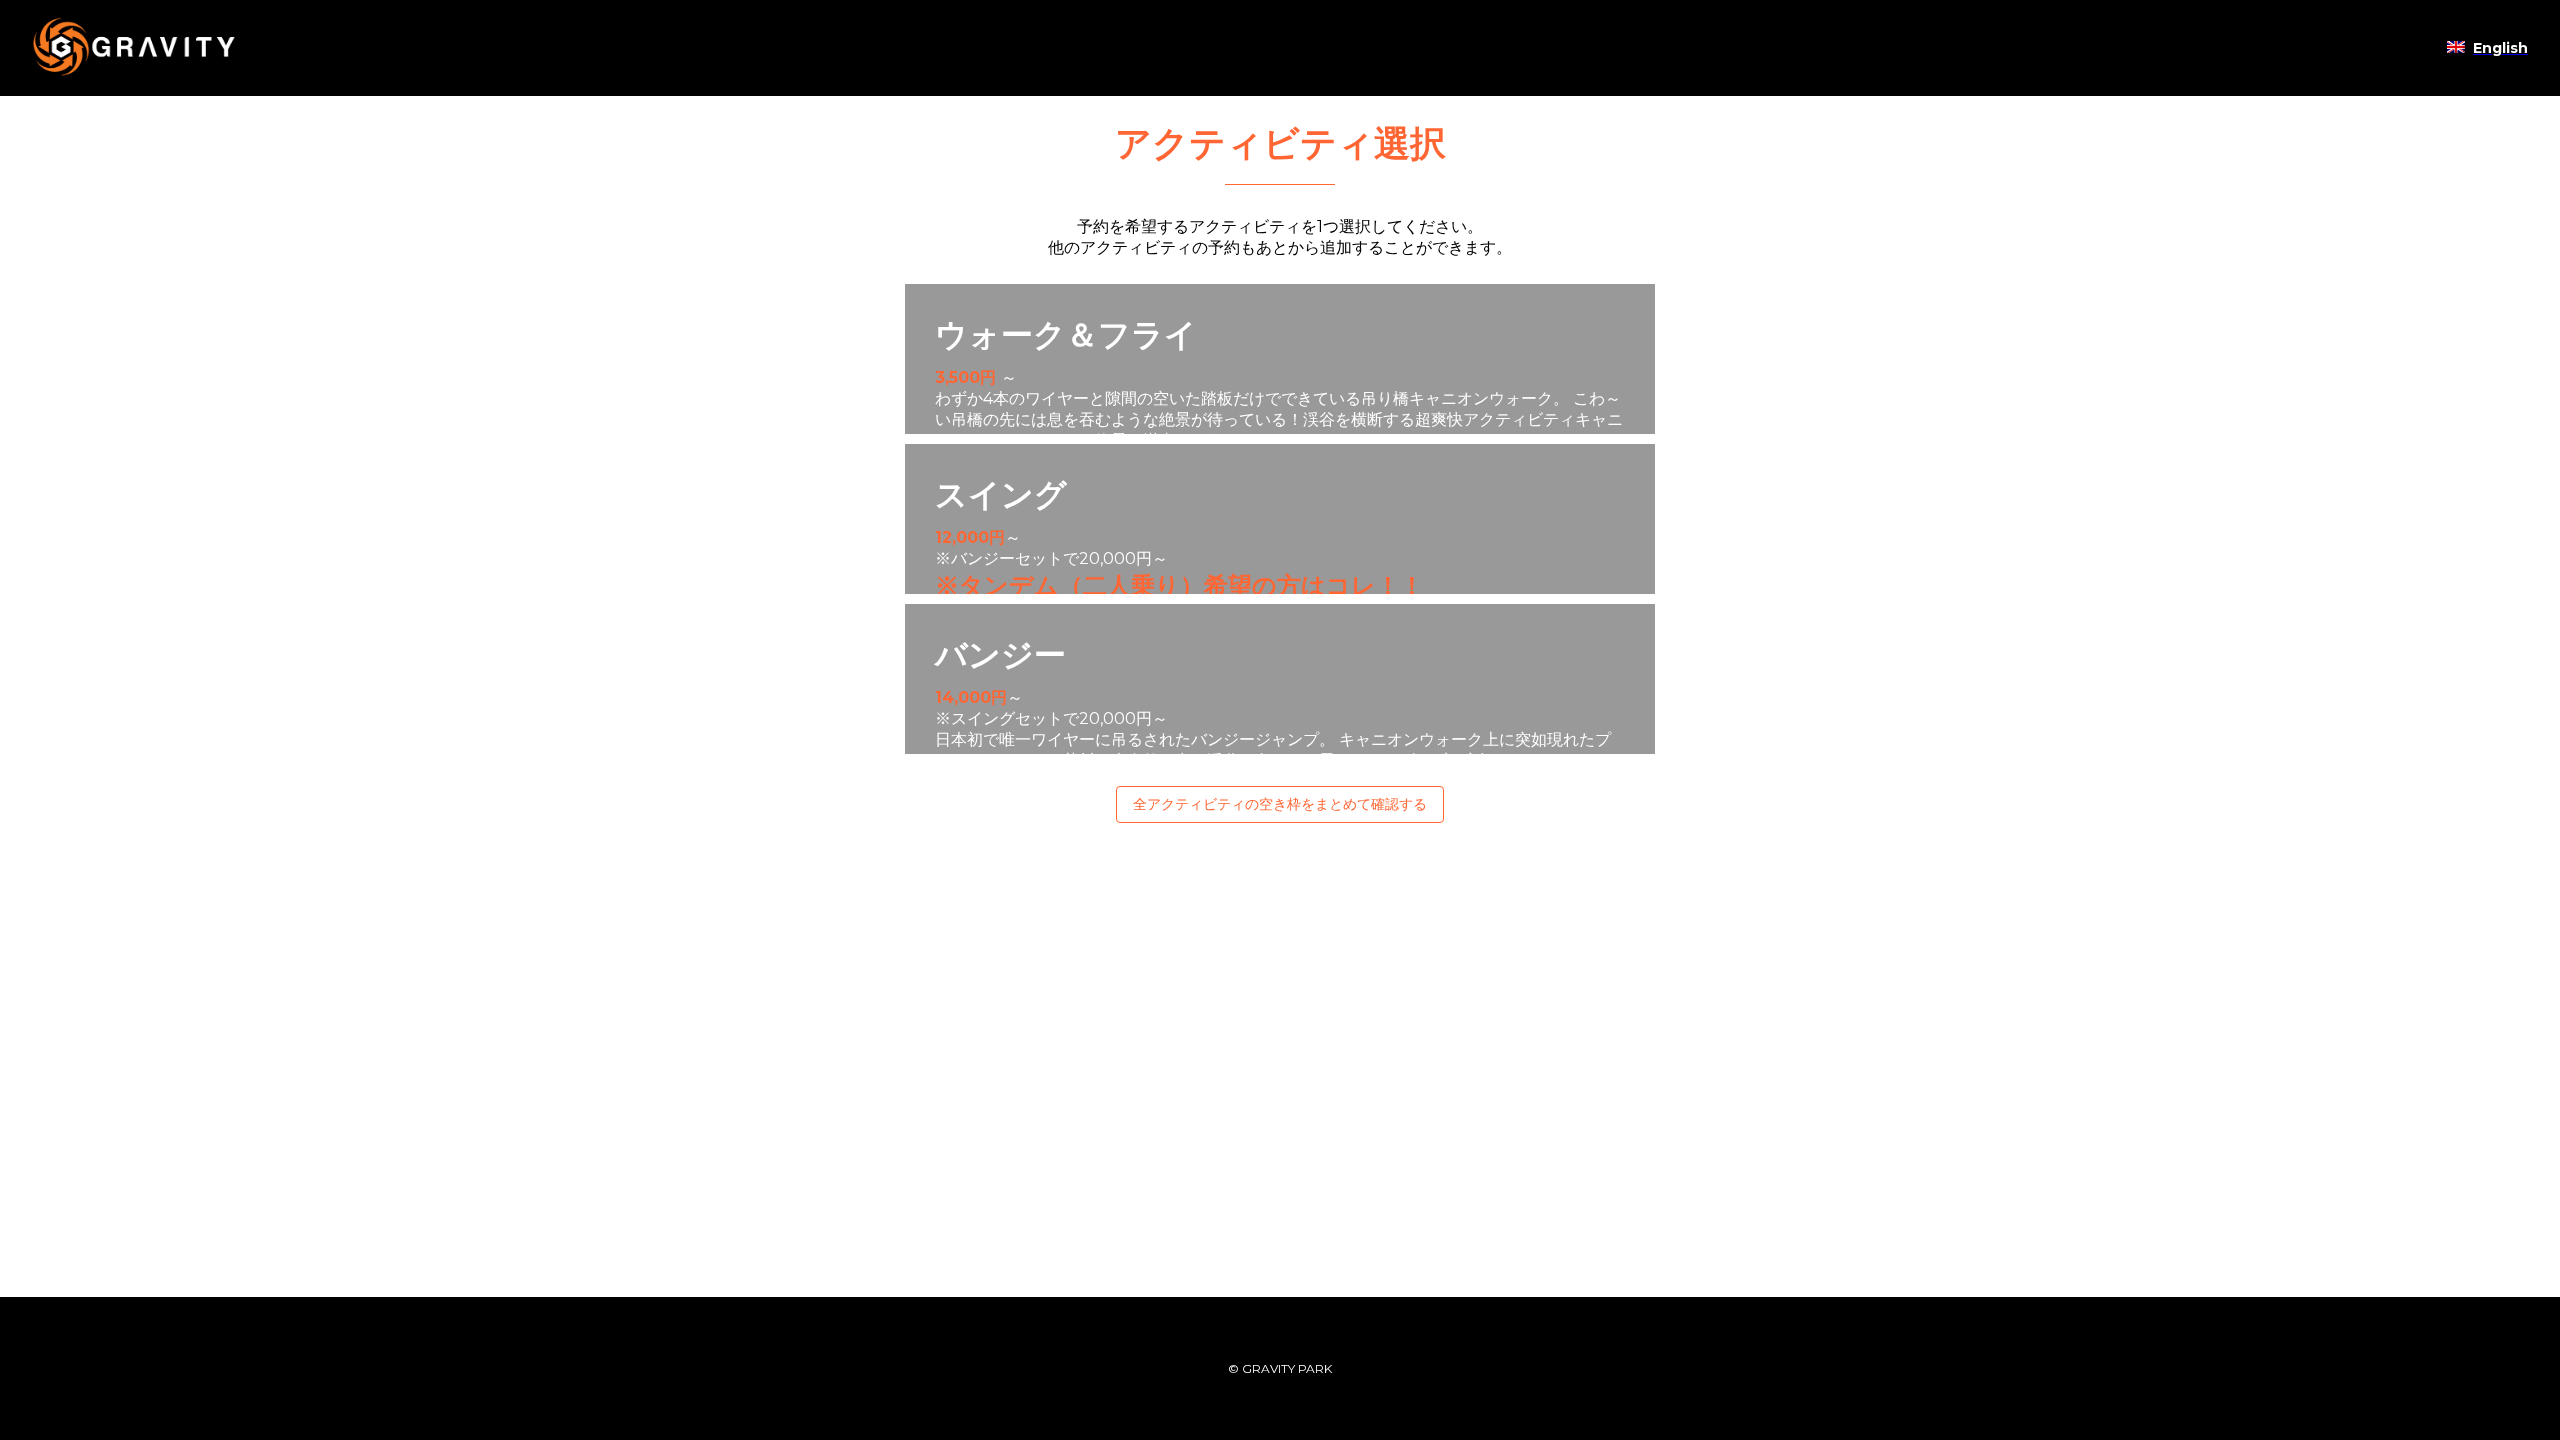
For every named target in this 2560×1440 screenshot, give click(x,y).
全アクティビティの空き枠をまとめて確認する (1280, 804)
